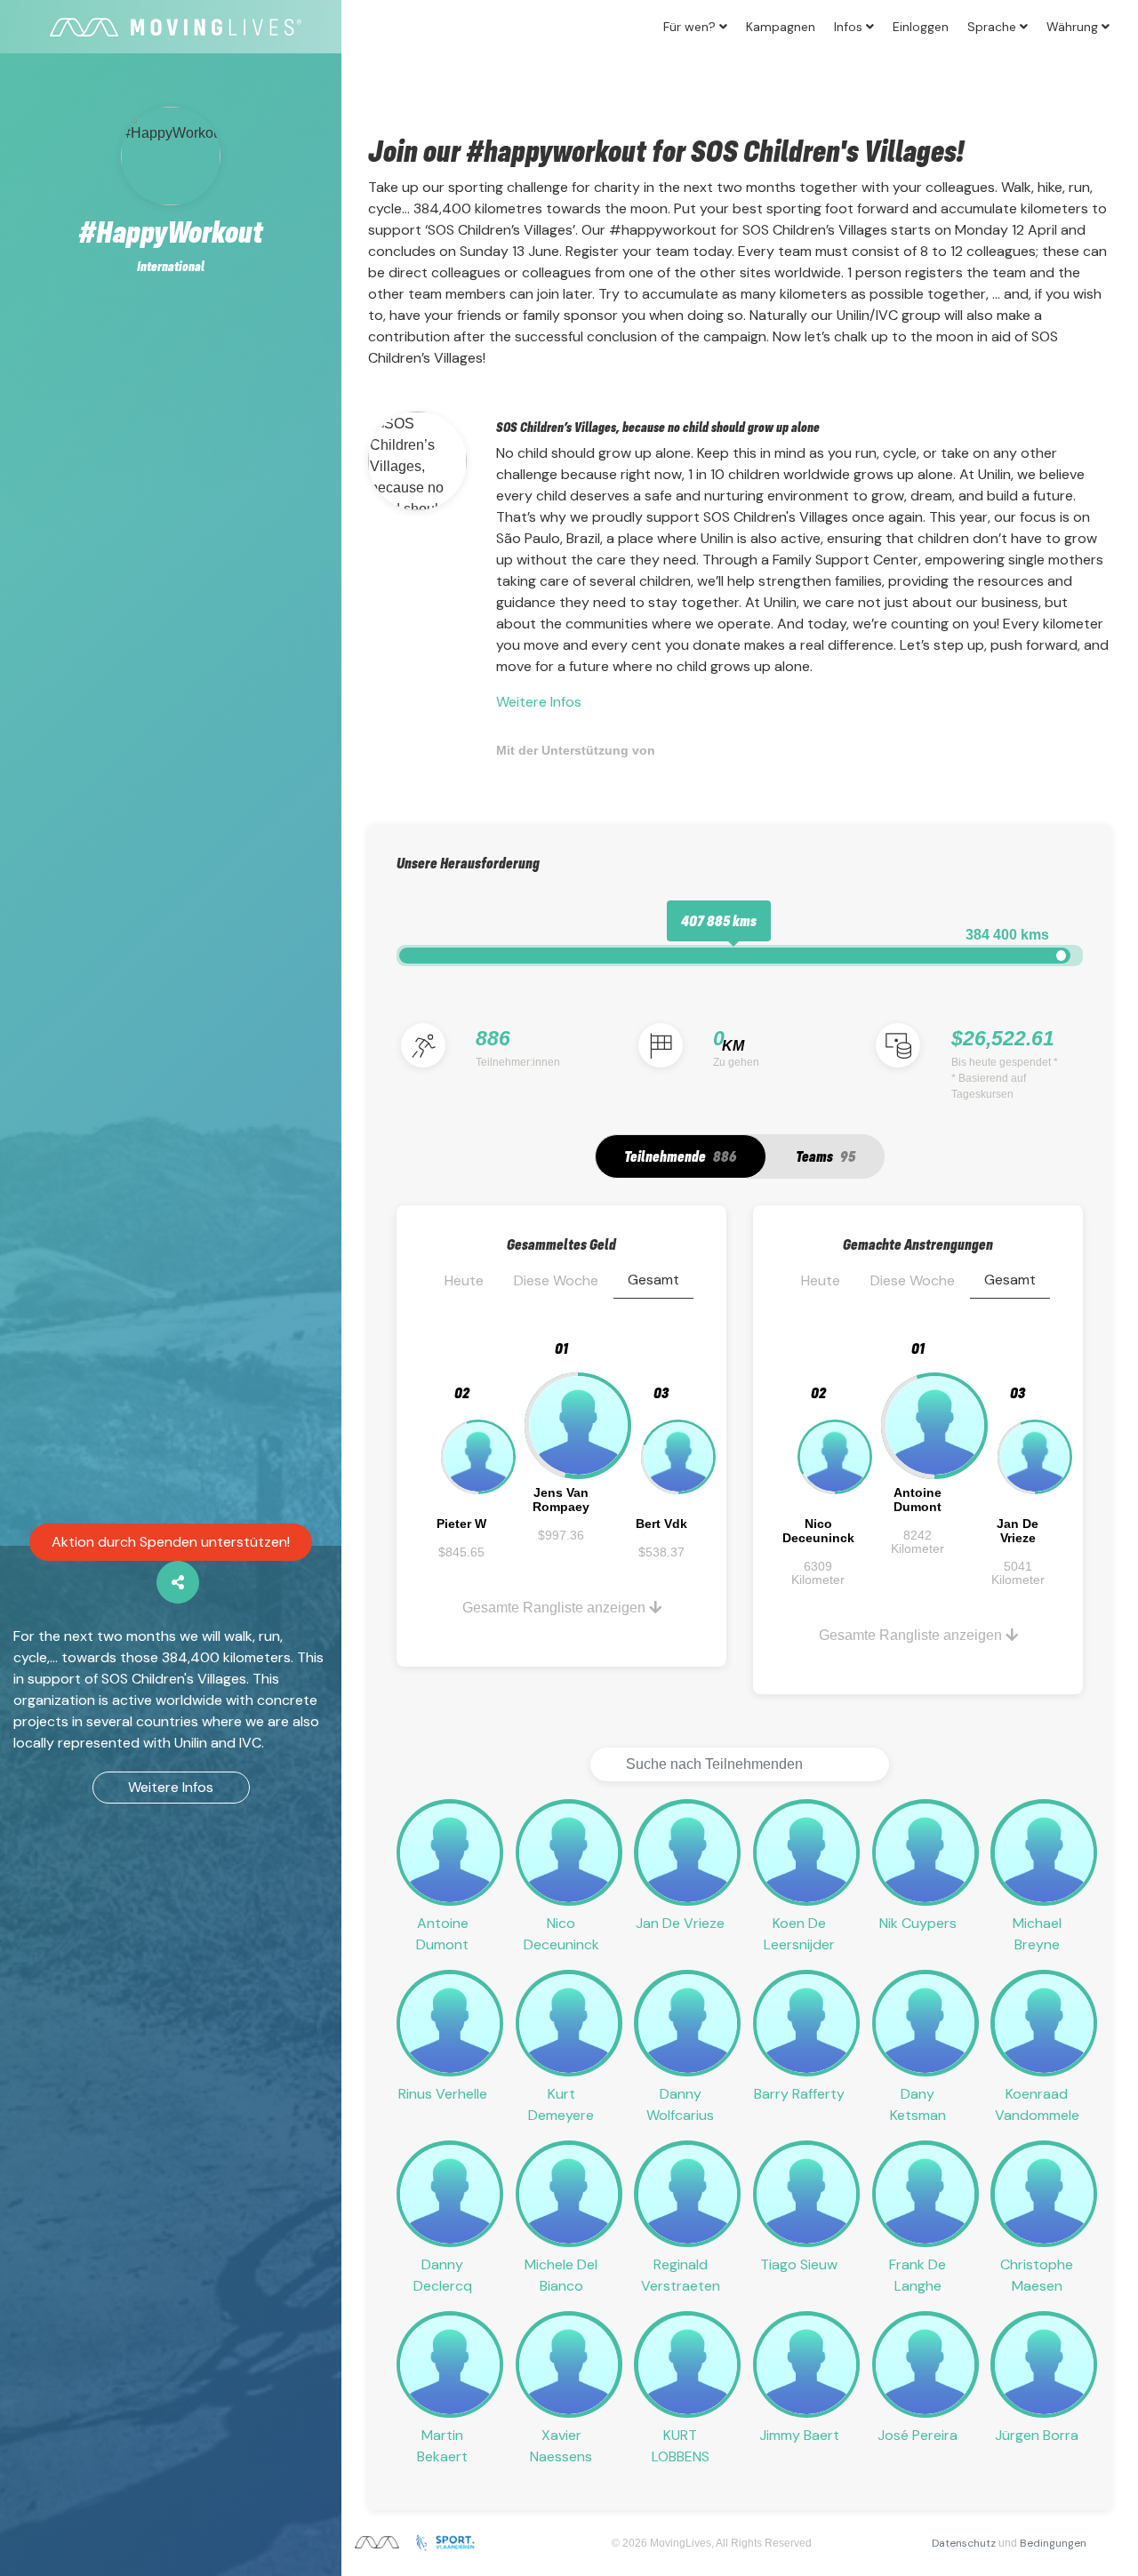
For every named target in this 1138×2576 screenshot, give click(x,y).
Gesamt (653, 1280)
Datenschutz (964, 2543)
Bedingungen (1053, 2543)
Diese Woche (556, 1280)
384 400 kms (1007, 935)
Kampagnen (781, 27)
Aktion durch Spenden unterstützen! (171, 1542)
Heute (464, 1280)
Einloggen (921, 27)
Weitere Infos (171, 1787)
